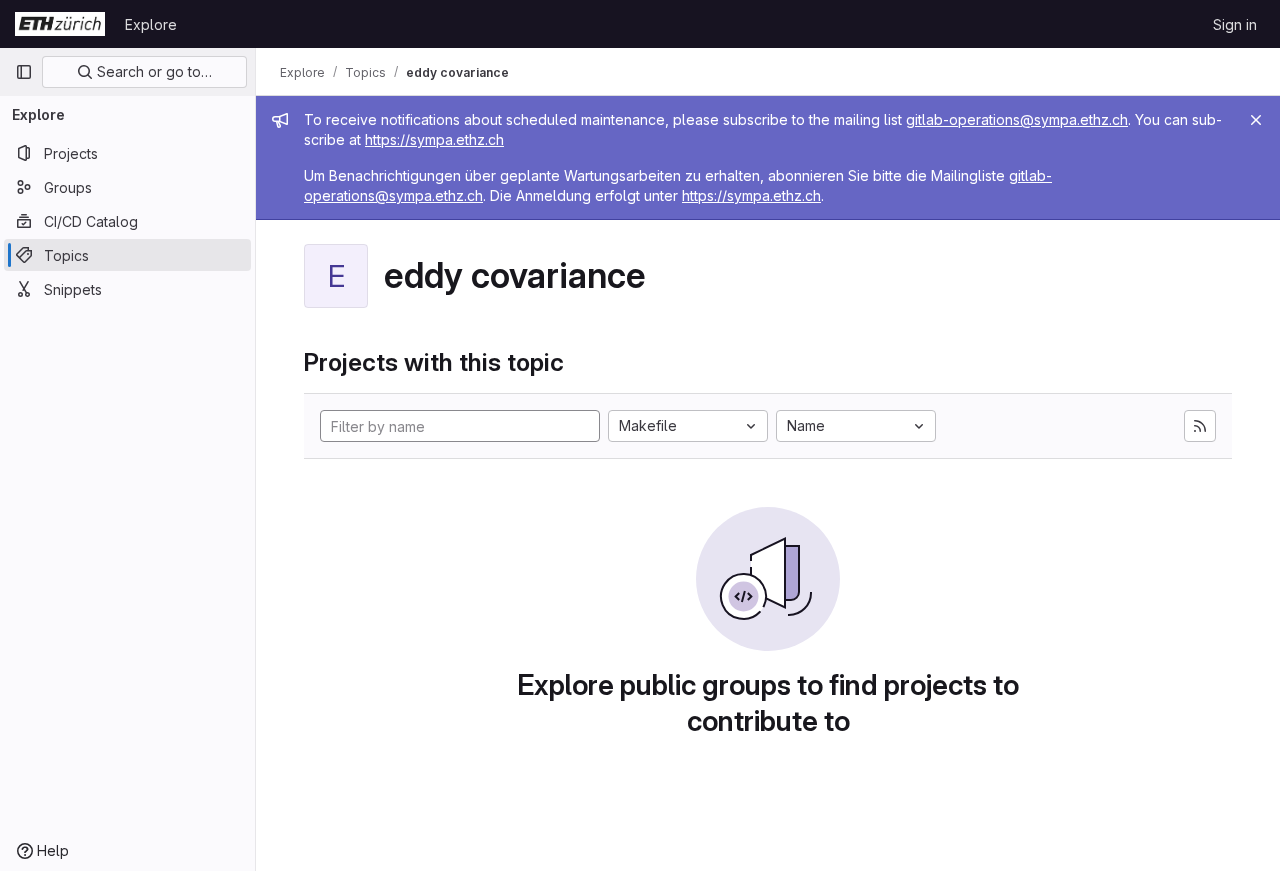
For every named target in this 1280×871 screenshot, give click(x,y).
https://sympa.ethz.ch (434, 139)
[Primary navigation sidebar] (24, 72)
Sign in (1235, 24)
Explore (151, 24)
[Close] (1256, 120)
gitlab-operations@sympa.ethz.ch (1017, 119)
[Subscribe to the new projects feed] (1200, 426)
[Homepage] (60, 24)
